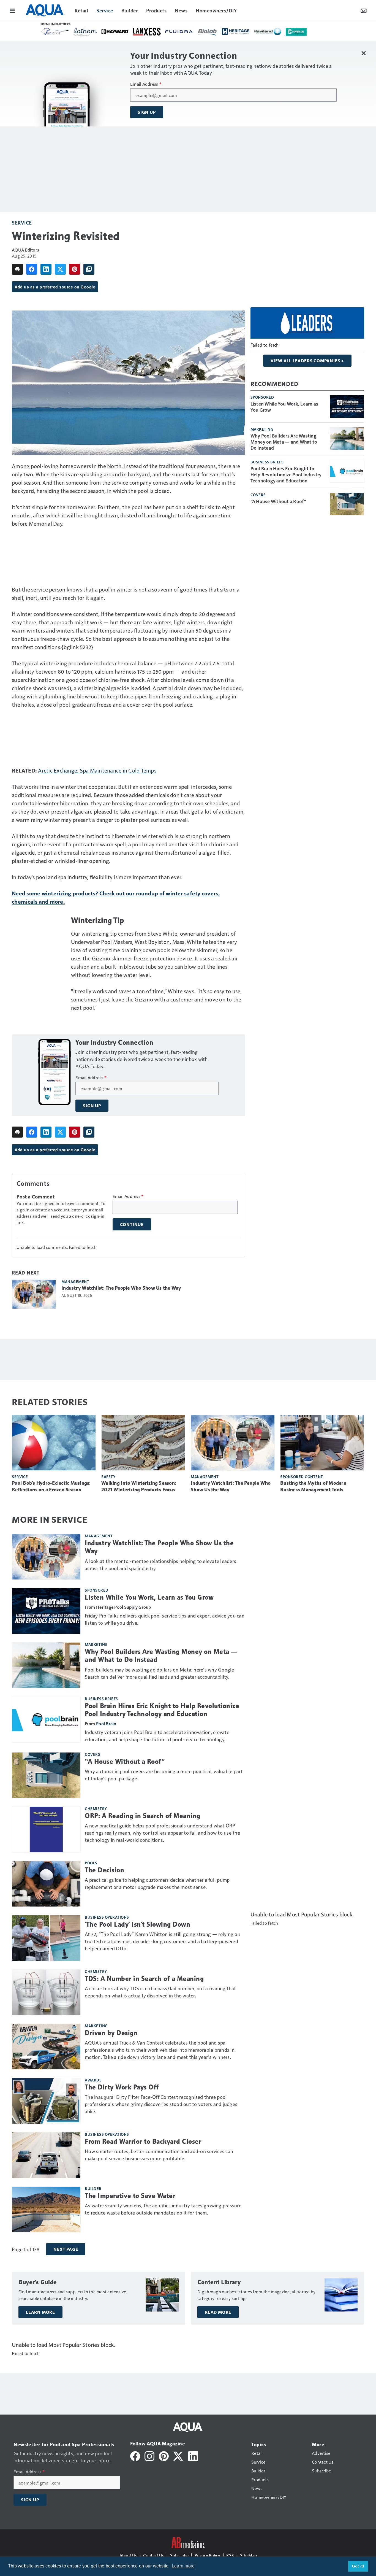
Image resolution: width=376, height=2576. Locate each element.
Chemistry (96, 1808)
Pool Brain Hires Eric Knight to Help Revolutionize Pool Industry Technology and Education (286, 474)
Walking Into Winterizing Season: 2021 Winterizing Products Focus (139, 1486)
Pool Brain (106, 1723)
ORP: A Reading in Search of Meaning (143, 1816)
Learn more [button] (183, 2566)
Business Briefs (267, 462)
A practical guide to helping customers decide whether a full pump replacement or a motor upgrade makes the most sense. (157, 1883)
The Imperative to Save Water (130, 2196)
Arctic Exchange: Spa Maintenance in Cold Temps (97, 770)
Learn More (40, 2312)
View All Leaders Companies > (307, 361)
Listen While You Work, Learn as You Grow (284, 407)
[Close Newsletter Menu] (363, 53)
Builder (93, 2188)
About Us (128, 2555)
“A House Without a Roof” (278, 501)
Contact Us (154, 2555)
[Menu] (12, 10)
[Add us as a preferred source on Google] (89, 269)
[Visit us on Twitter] (179, 2455)
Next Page (66, 2249)
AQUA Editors (25, 250)
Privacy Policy (207, 2555)
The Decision (104, 1870)
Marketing (262, 429)
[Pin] (75, 269)
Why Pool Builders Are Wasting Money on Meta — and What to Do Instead (284, 442)
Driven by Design (111, 2033)
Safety (108, 1476)
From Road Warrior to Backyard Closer (143, 2142)
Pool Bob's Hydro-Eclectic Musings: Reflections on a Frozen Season (51, 1486)
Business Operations (107, 1917)
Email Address (146, 84)
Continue (132, 1224)
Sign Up (147, 112)
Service (22, 222)
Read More (218, 2312)
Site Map (248, 2555)
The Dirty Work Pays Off (122, 2087)
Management (75, 1281)
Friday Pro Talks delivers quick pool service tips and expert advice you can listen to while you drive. (165, 1619)
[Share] (32, 269)
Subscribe (179, 2555)
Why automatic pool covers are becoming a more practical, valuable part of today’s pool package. (164, 1775)
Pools (91, 1863)
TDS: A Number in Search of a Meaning (144, 1979)
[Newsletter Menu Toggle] (364, 10)
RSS (230, 2555)
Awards (93, 2080)
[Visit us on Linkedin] (193, 2455)
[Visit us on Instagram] (149, 2455)
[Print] (17, 269)
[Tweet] (60, 269)
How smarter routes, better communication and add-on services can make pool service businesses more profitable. (159, 2155)
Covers (258, 495)
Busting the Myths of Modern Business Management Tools (313, 1486)
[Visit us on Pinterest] (164, 2455)
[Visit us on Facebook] (135, 2455)
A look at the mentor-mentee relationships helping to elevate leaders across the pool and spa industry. (160, 1564)
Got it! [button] (358, 2566)
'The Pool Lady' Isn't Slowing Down (137, 1924)
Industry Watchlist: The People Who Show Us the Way (121, 1288)
